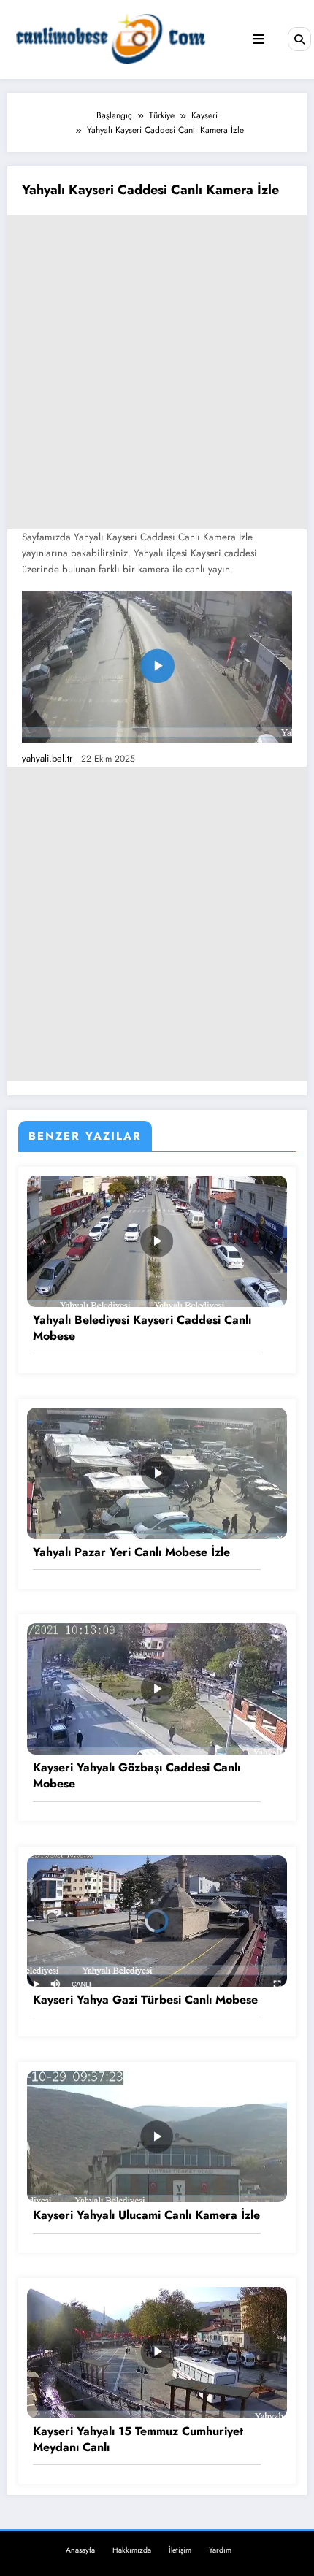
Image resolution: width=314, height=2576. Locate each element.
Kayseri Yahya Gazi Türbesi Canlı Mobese (145, 2000)
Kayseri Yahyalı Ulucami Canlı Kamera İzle (146, 2215)
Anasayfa (80, 2550)
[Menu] (259, 39)
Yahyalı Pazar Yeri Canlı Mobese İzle (131, 1552)
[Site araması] (299, 39)
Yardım (220, 2550)
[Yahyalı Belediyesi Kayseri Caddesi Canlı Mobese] (157, 1241)
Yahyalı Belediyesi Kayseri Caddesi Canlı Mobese (142, 1328)
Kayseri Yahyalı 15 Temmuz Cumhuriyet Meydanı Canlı (138, 2439)
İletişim (180, 2550)
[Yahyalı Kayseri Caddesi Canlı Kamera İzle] (157, 667)
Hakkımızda (132, 2550)
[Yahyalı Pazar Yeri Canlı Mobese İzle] (157, 1472)
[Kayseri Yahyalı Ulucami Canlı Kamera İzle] (157, 2136)
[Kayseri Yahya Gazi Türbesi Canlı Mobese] (157, 1920)
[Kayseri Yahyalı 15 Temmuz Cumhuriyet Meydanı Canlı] (157, 2351)
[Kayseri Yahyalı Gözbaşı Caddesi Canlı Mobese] (157, 1688)
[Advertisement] (157, 372)
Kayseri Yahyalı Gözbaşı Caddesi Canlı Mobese (137, 1776)
